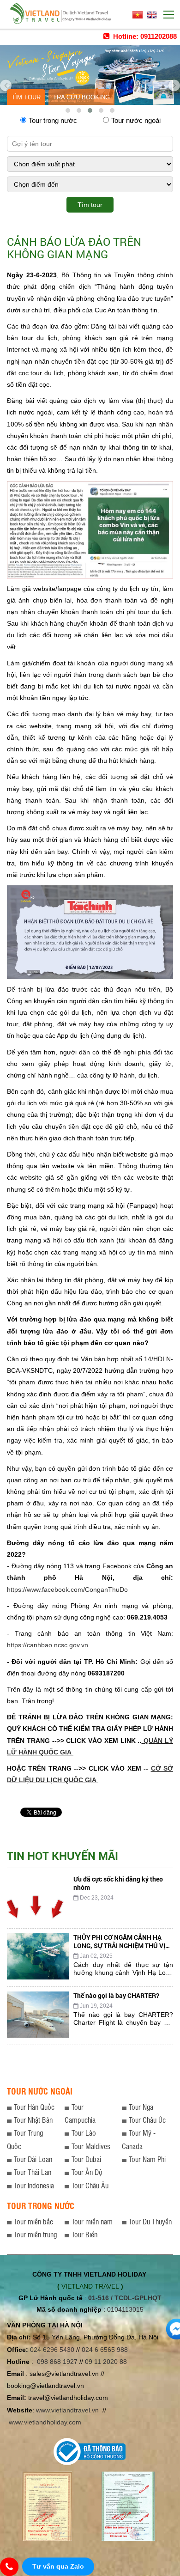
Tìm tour (26, 97)
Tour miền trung (35, 2234)
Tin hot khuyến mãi (63, 1856)
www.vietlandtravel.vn (67, 2410)
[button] (68, 110)
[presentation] (6, 82)
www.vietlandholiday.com (46, 2422)
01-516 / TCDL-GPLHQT (125, 2298)
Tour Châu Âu (90, 2185)
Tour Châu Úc (147, 2120)
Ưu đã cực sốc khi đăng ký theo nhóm (118, 1883)
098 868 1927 (57, 2362)
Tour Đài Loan (33, 2159)
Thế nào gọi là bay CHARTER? (116, 1995)
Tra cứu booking (81, 97)
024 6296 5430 (52, 2350)
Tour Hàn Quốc (34, 2107)
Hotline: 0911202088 (144, 36)
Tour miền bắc (33, 2221)
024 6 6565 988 (105, 2350)
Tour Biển (84, 2234)
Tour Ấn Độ (87, 2172)
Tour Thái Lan (33, 2172)
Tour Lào (84, 2133)
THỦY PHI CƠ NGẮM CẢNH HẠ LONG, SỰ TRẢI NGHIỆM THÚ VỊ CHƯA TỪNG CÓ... (119, 1946)
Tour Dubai (86, 2159)
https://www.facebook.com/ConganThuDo (67, 1589)
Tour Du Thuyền (150, 2221)
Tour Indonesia (34, 2185)
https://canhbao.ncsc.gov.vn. (48, 1645)
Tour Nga (141, 2107)
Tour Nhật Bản (33, 2120)
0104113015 (125, 2309)
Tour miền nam (92, 2221)
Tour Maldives (91, 2146)
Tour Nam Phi (147, 2159)
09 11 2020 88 (106, 2362)
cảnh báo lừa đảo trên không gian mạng (74, 248)
